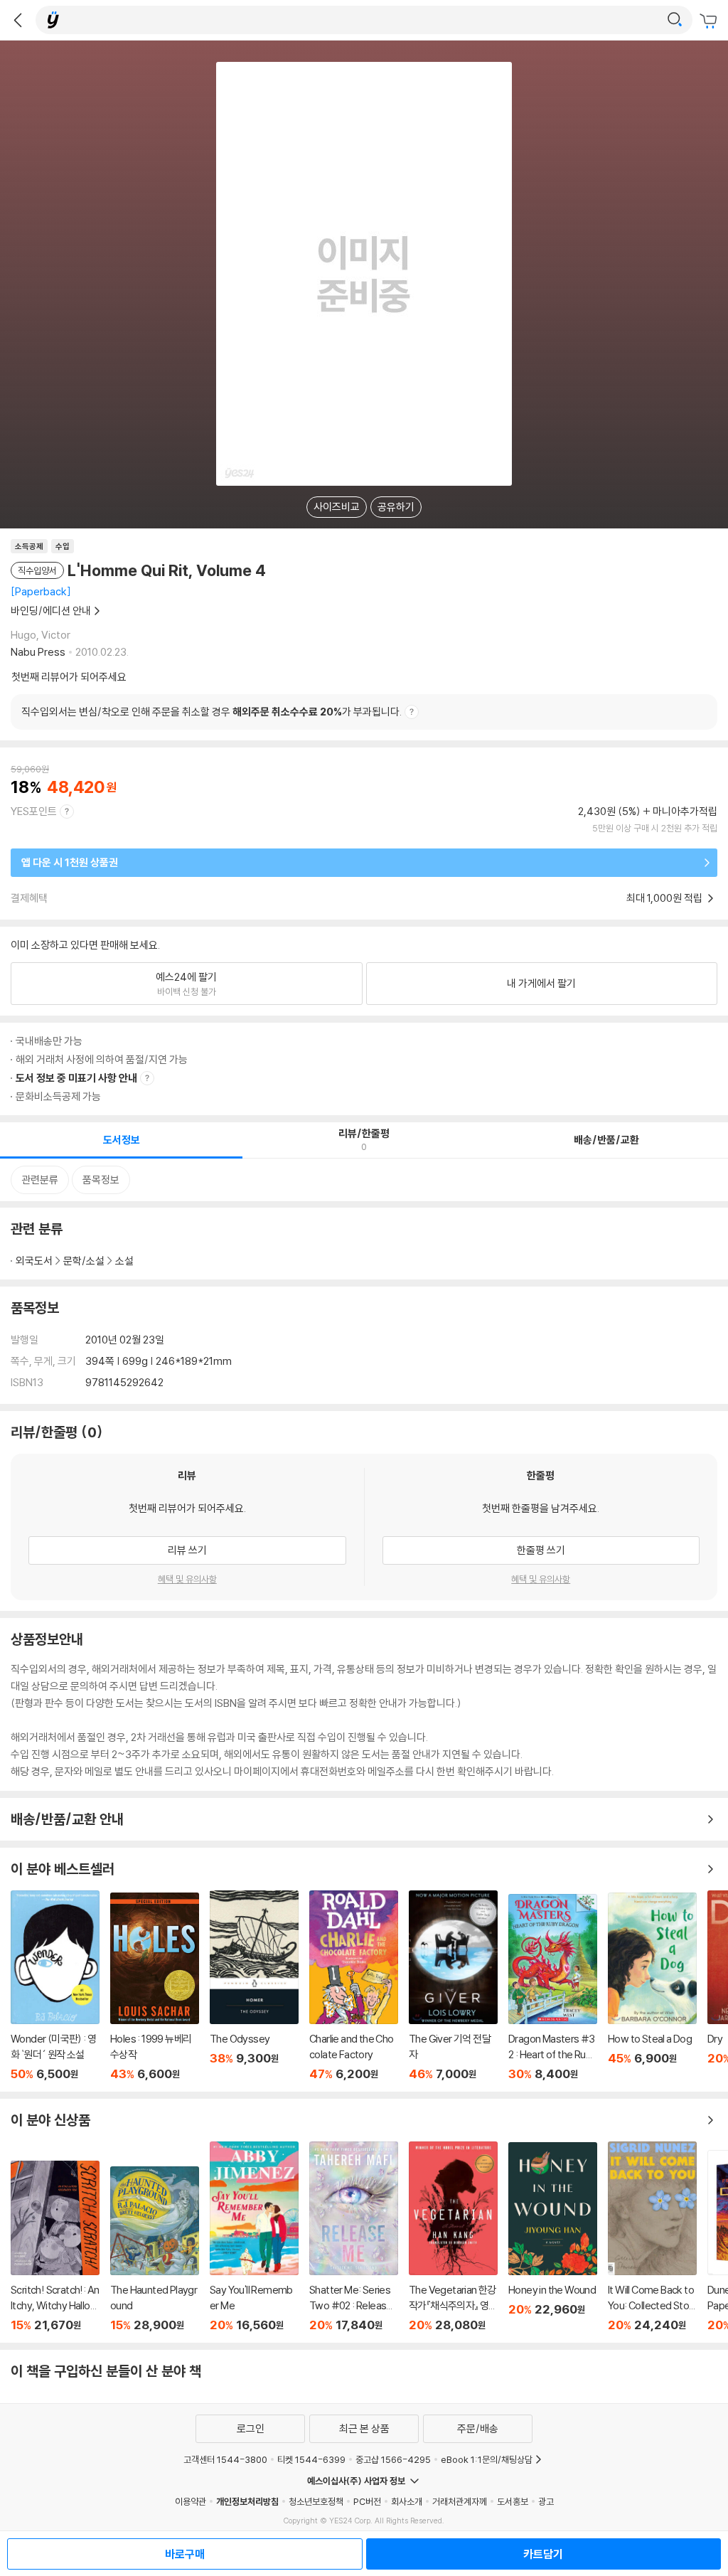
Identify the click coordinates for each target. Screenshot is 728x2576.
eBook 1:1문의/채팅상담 (487, 2459)
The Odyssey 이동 (254, 1986)
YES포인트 (34, 811)
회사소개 (407, 2501)
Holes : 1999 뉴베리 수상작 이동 (155, 1987)
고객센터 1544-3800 (225, 2459)
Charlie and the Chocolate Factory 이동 (354, 1986)
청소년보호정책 (316, 2501)
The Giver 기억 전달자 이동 (453, 1986)
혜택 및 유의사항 (187, 1579)
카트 (710, 21)
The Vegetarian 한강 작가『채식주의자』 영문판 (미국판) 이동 (453, 2237)
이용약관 (191, 2501)
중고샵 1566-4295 (393, 2459)
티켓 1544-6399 (311, 2459)
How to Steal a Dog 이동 (652, 1987)
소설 (124, 1261)
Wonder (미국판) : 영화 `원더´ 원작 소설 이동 (55, 1986)
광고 (546, 2501)
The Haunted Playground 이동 (155, 2249)
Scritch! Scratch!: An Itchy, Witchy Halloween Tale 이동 (55, 2246)
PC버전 (367, 2501)
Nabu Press (38, 652)
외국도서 (34, 1261)
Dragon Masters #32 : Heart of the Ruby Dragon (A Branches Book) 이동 (553, 1987)
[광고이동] (675, 20)
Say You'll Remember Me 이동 (254, 2237)
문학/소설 (84, 1261)
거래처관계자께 (460, 2501)
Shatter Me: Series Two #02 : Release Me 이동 (354, 2237)
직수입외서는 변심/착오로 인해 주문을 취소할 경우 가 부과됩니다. (212, 712)
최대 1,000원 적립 (665, 898)
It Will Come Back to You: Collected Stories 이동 (652, 2237)
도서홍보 (513, 2501)
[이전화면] (18, 20)
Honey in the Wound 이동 (553, 2237)
